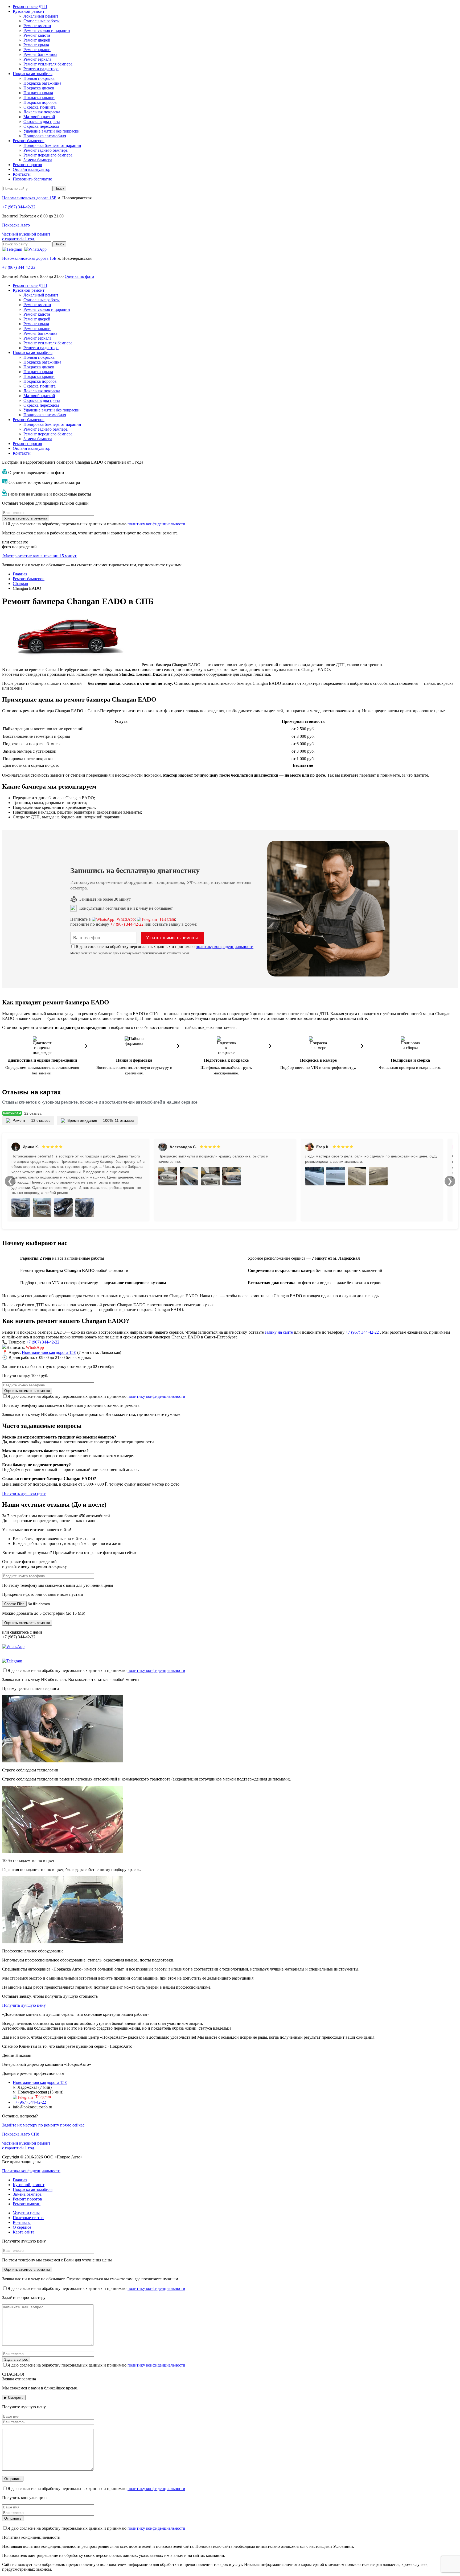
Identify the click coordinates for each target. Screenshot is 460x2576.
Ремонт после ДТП (30, 7)
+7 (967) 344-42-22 (127, 924)
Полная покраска (39, 78)
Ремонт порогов (27, 165)
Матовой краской (39, 117)
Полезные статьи (28, 2218)
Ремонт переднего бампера (48, 155)
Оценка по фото (79, 276)
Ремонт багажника (40, 54)
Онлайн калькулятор (32, 169)
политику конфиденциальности (156, 524)
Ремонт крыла (36, 45)
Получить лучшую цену (24, 1493)
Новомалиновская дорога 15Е (29, 198)
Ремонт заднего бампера (46, 150)
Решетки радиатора (41, 69)
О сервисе (22, 2227)
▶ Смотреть (14, 2398)
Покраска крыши (39, 98)
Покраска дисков (39, 88)
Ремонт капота (37, 35)
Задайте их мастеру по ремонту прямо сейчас (43, 2125)
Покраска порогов (40, 102)
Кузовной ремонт (29, 11)
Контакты (22, 174)
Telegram (167, 919)
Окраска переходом (41, 126)
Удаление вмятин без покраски (52, 131)
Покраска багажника (42, 83)
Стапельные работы (42, 21)
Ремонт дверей (37, 40)
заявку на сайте (279, 1332)
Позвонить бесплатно (32, 179)
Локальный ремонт (41, 16)
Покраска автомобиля (33, 74)
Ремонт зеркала (37, 59)
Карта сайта (24, 2232)
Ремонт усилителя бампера (48, 64)
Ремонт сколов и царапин (47, 30)
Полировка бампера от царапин (52, 145)
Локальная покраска (42, 112)
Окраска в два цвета (42, 121)
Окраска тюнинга (40, 107)
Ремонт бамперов (29, 141)
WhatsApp (125, 919)
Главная (20, 2180)
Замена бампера (38, 160)
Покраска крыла (38, 93)
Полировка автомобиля (45, 136)
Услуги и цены (26, 2213)
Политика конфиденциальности (31, 2171)
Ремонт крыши (37, 50)
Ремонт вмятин (37, 26)
